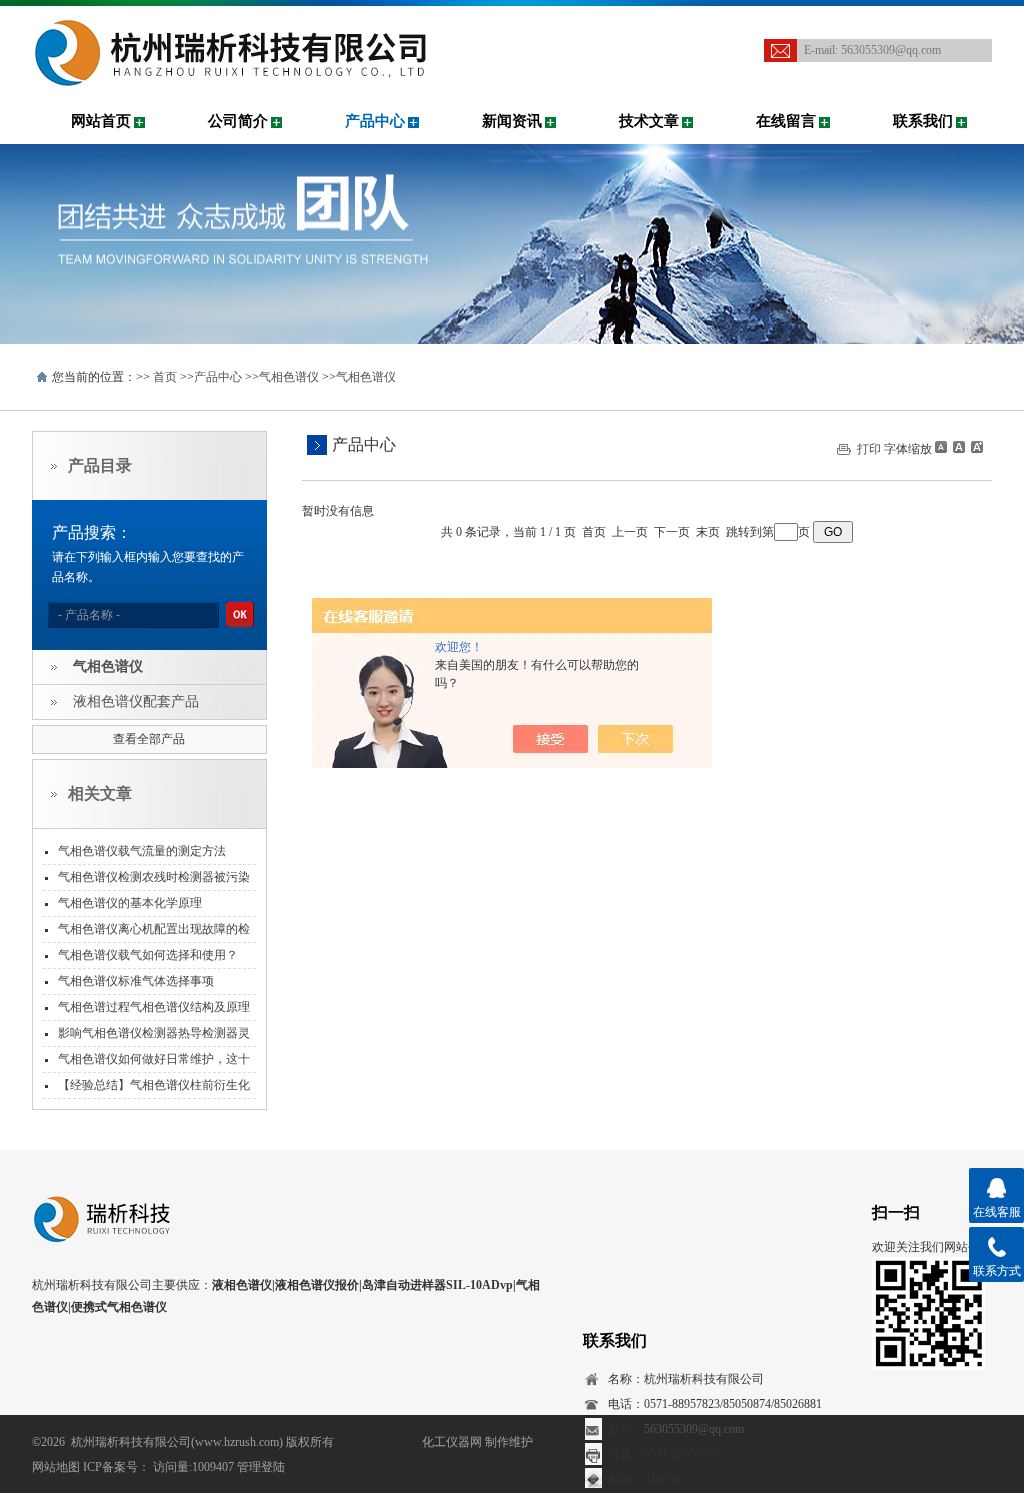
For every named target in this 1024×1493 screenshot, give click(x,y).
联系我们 (923, 121)
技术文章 (649, 121)
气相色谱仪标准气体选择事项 (136, 981)
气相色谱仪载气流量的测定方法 (142, 851)
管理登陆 (261, 1467)
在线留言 (786, 121)
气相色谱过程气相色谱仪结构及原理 (154, 1007)
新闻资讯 (512, 121)
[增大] (975, 447)
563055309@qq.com (891, 50)
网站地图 (56, 1467)
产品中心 (375, 121)
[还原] (958, 447)
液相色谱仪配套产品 (136, 701)
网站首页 (101, 121)
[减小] (941, 447)
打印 (869, 449)
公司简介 (238, 121)
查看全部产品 (149, 739)
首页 (165, 377)
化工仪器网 (452, 1442)
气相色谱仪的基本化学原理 (130, 903)
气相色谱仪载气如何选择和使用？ (148, 955)
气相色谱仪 (289, 377)
